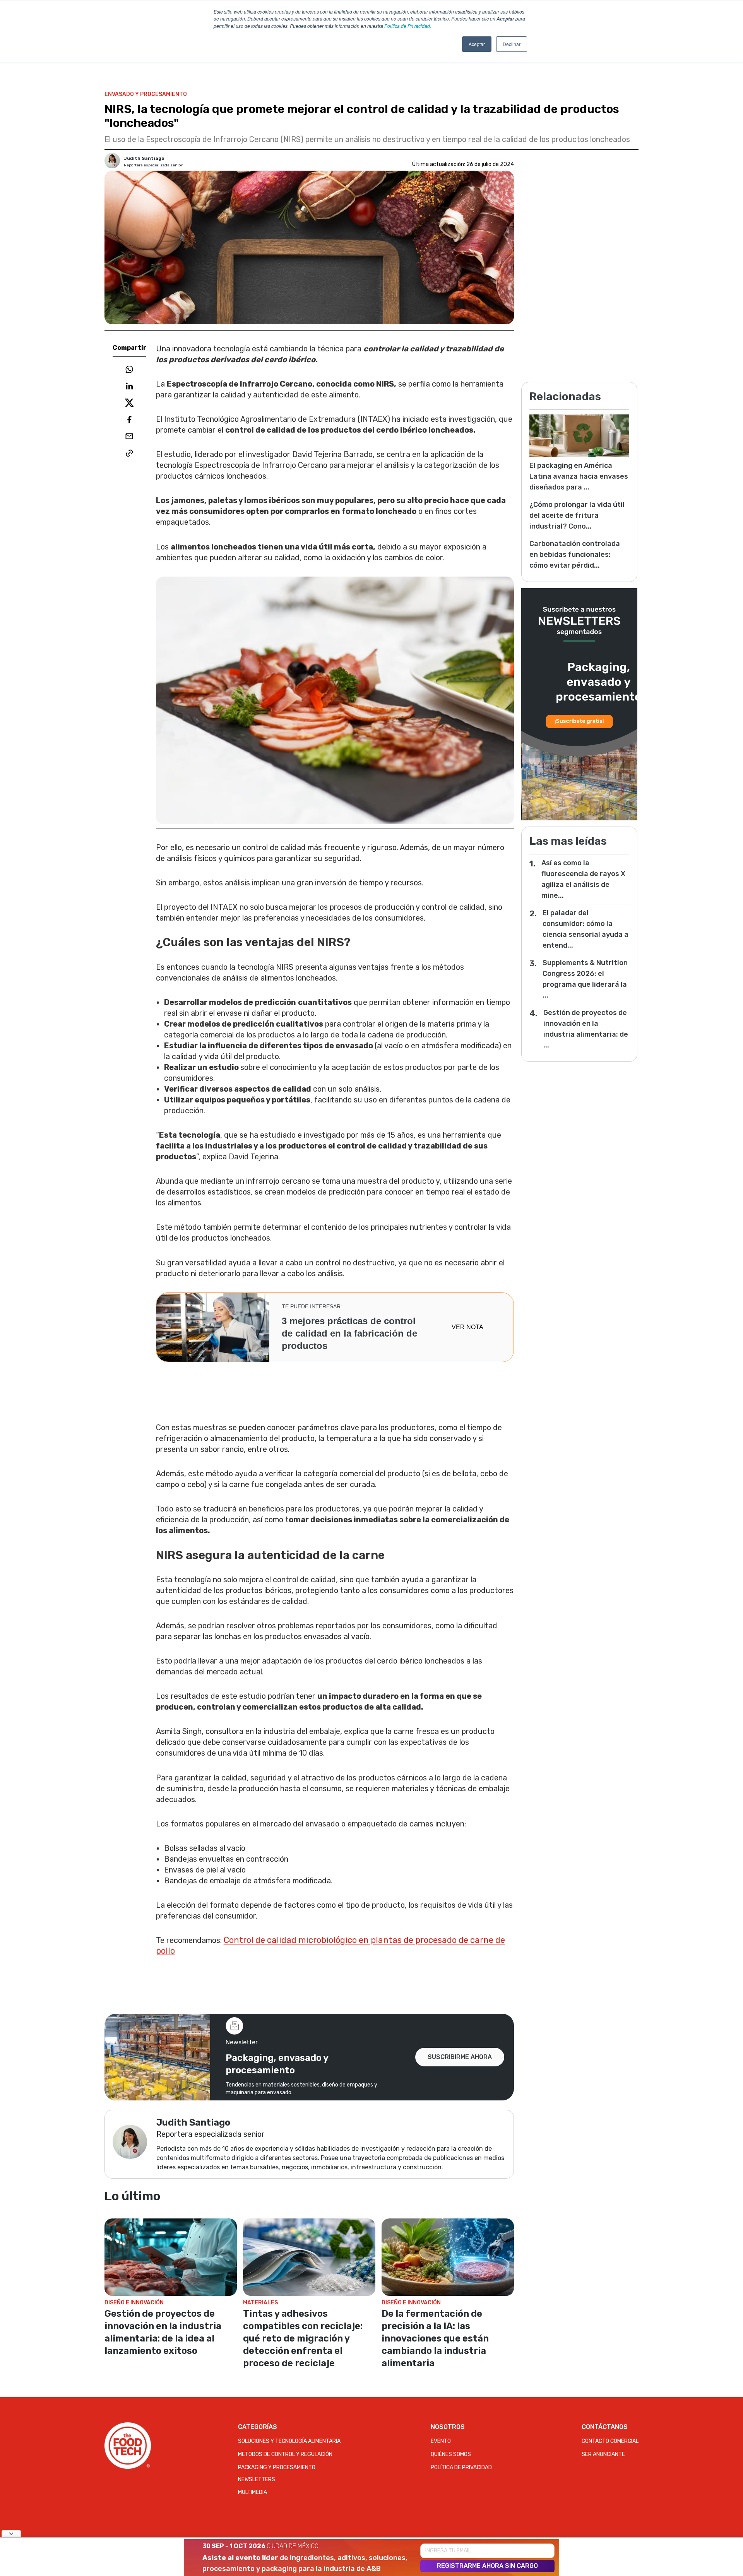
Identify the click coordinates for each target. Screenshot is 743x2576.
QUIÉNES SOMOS (451, 2454)
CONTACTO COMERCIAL (610, 2441)
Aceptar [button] (477, 44)
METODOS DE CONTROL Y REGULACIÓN (285, 2454)
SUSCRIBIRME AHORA (460, 2057)
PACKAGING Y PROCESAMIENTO (277, 2467)
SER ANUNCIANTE (603, 2454)
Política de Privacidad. (408, 26)
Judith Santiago (144, 158)
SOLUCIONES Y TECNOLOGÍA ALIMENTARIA (289, 2441)
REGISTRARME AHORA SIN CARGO (487, 2566)
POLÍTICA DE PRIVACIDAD (461, 2467)
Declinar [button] (512, 44)
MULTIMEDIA (253, 2492)
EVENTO (441, 2441)
